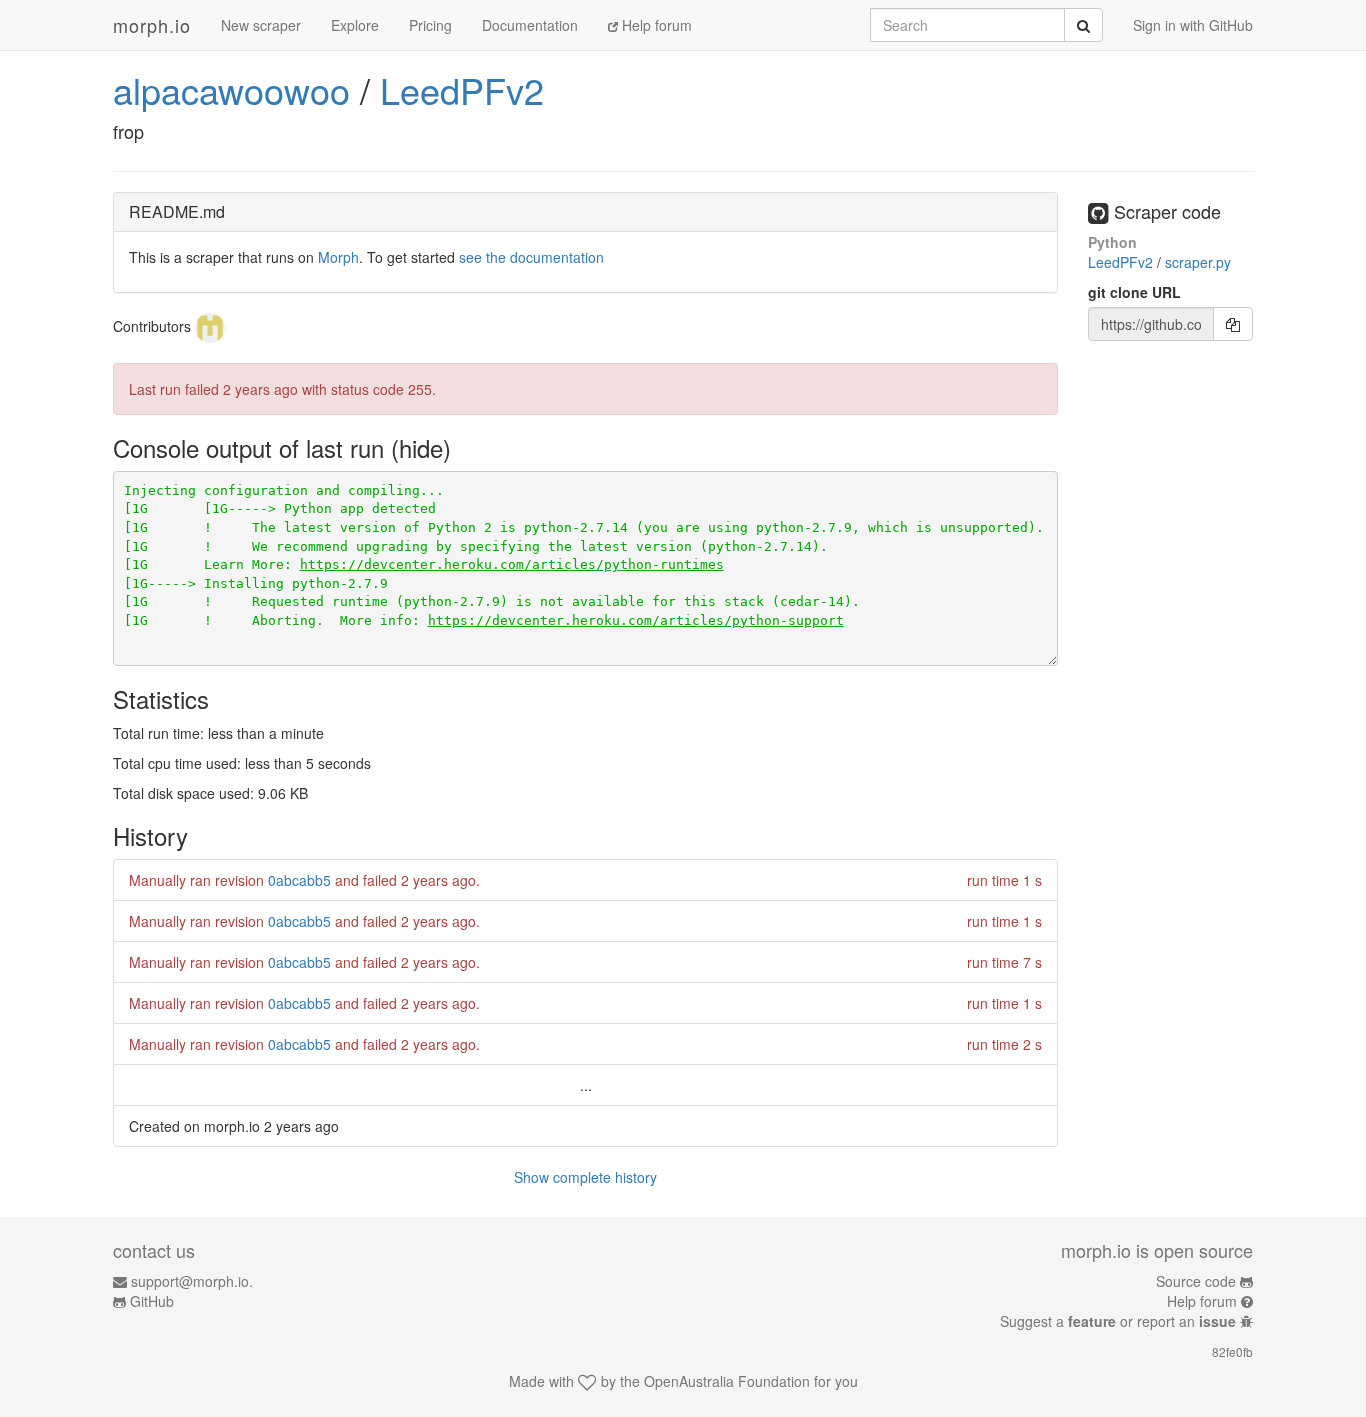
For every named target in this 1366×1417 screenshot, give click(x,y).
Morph (338, 257)
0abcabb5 (299, 880)
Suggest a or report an (1118, 1321)
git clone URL (1134, 292)
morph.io (152, 25)
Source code (1196, 1281)
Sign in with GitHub (1193, 25)
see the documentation (531, 257)
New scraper (261, 25)
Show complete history (585, 1177)
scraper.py (1198, 262)
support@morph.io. (192, 1281)
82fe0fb (1232, 1351)
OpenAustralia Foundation (727, 1381)
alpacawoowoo (231, 89)
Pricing (430, 25)
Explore (355, 25)
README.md (177, 211)
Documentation (530, 25)
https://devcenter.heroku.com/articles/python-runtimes (512, 564)
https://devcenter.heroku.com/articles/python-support (636, 620)
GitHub (152, 1301)
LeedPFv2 (462, 89)
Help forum (655, 25)
